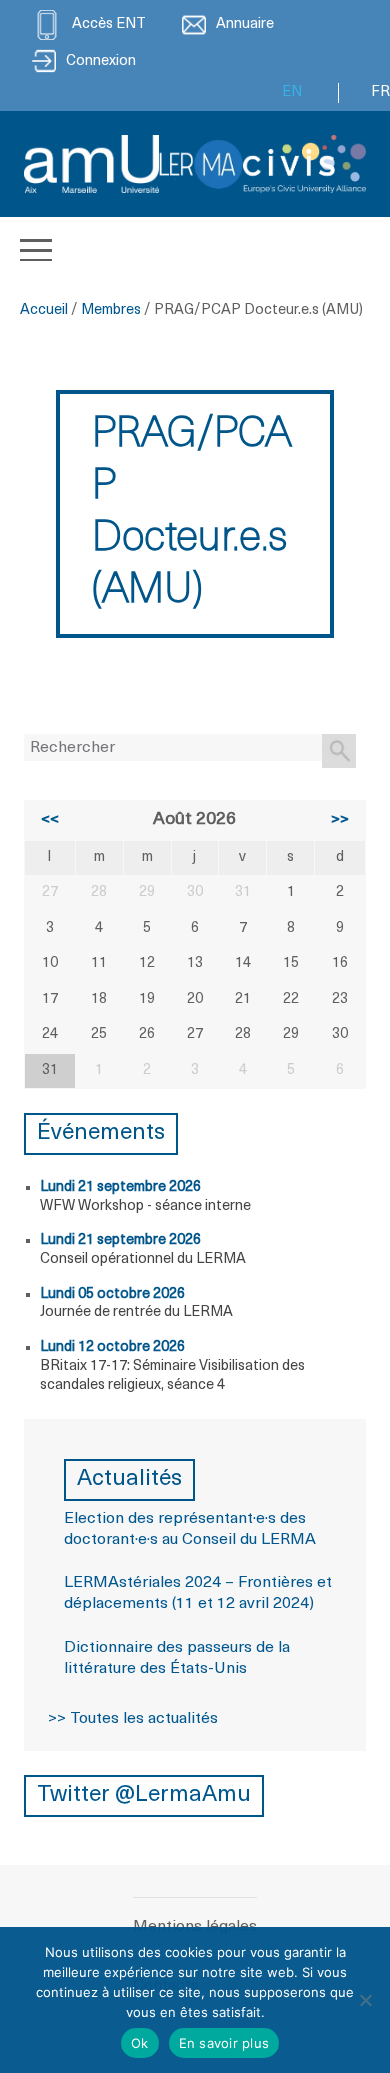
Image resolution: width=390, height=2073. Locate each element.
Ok (140, 2043)
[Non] (365, 2000)
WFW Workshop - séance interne (145, 1206)
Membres (111, 310)
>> (340, 820)
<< (50, 820)
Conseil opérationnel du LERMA (143, 1259)
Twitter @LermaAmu (144, 1795)
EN (292, 92)
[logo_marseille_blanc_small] (91, 164)
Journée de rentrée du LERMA (136, 1312)
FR (380, 92)
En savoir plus (224, 2043)
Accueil (44, 310)
